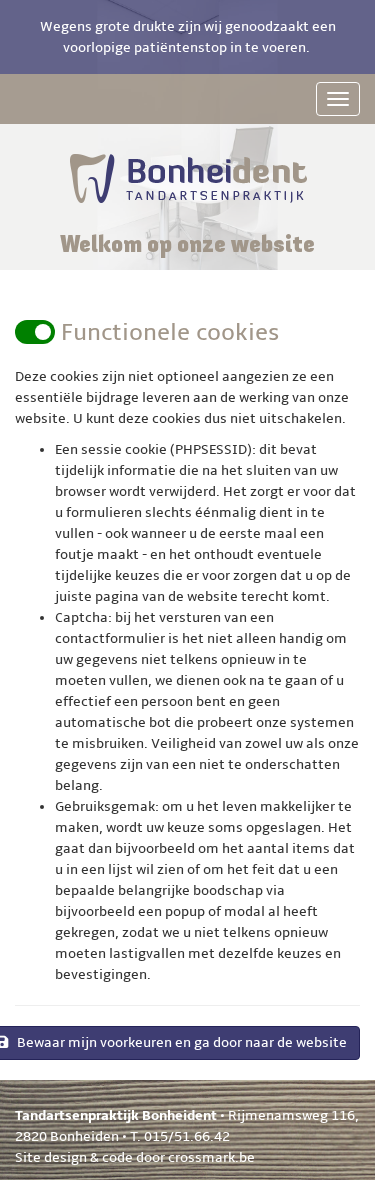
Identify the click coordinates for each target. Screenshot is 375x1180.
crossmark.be (211, 1157)
